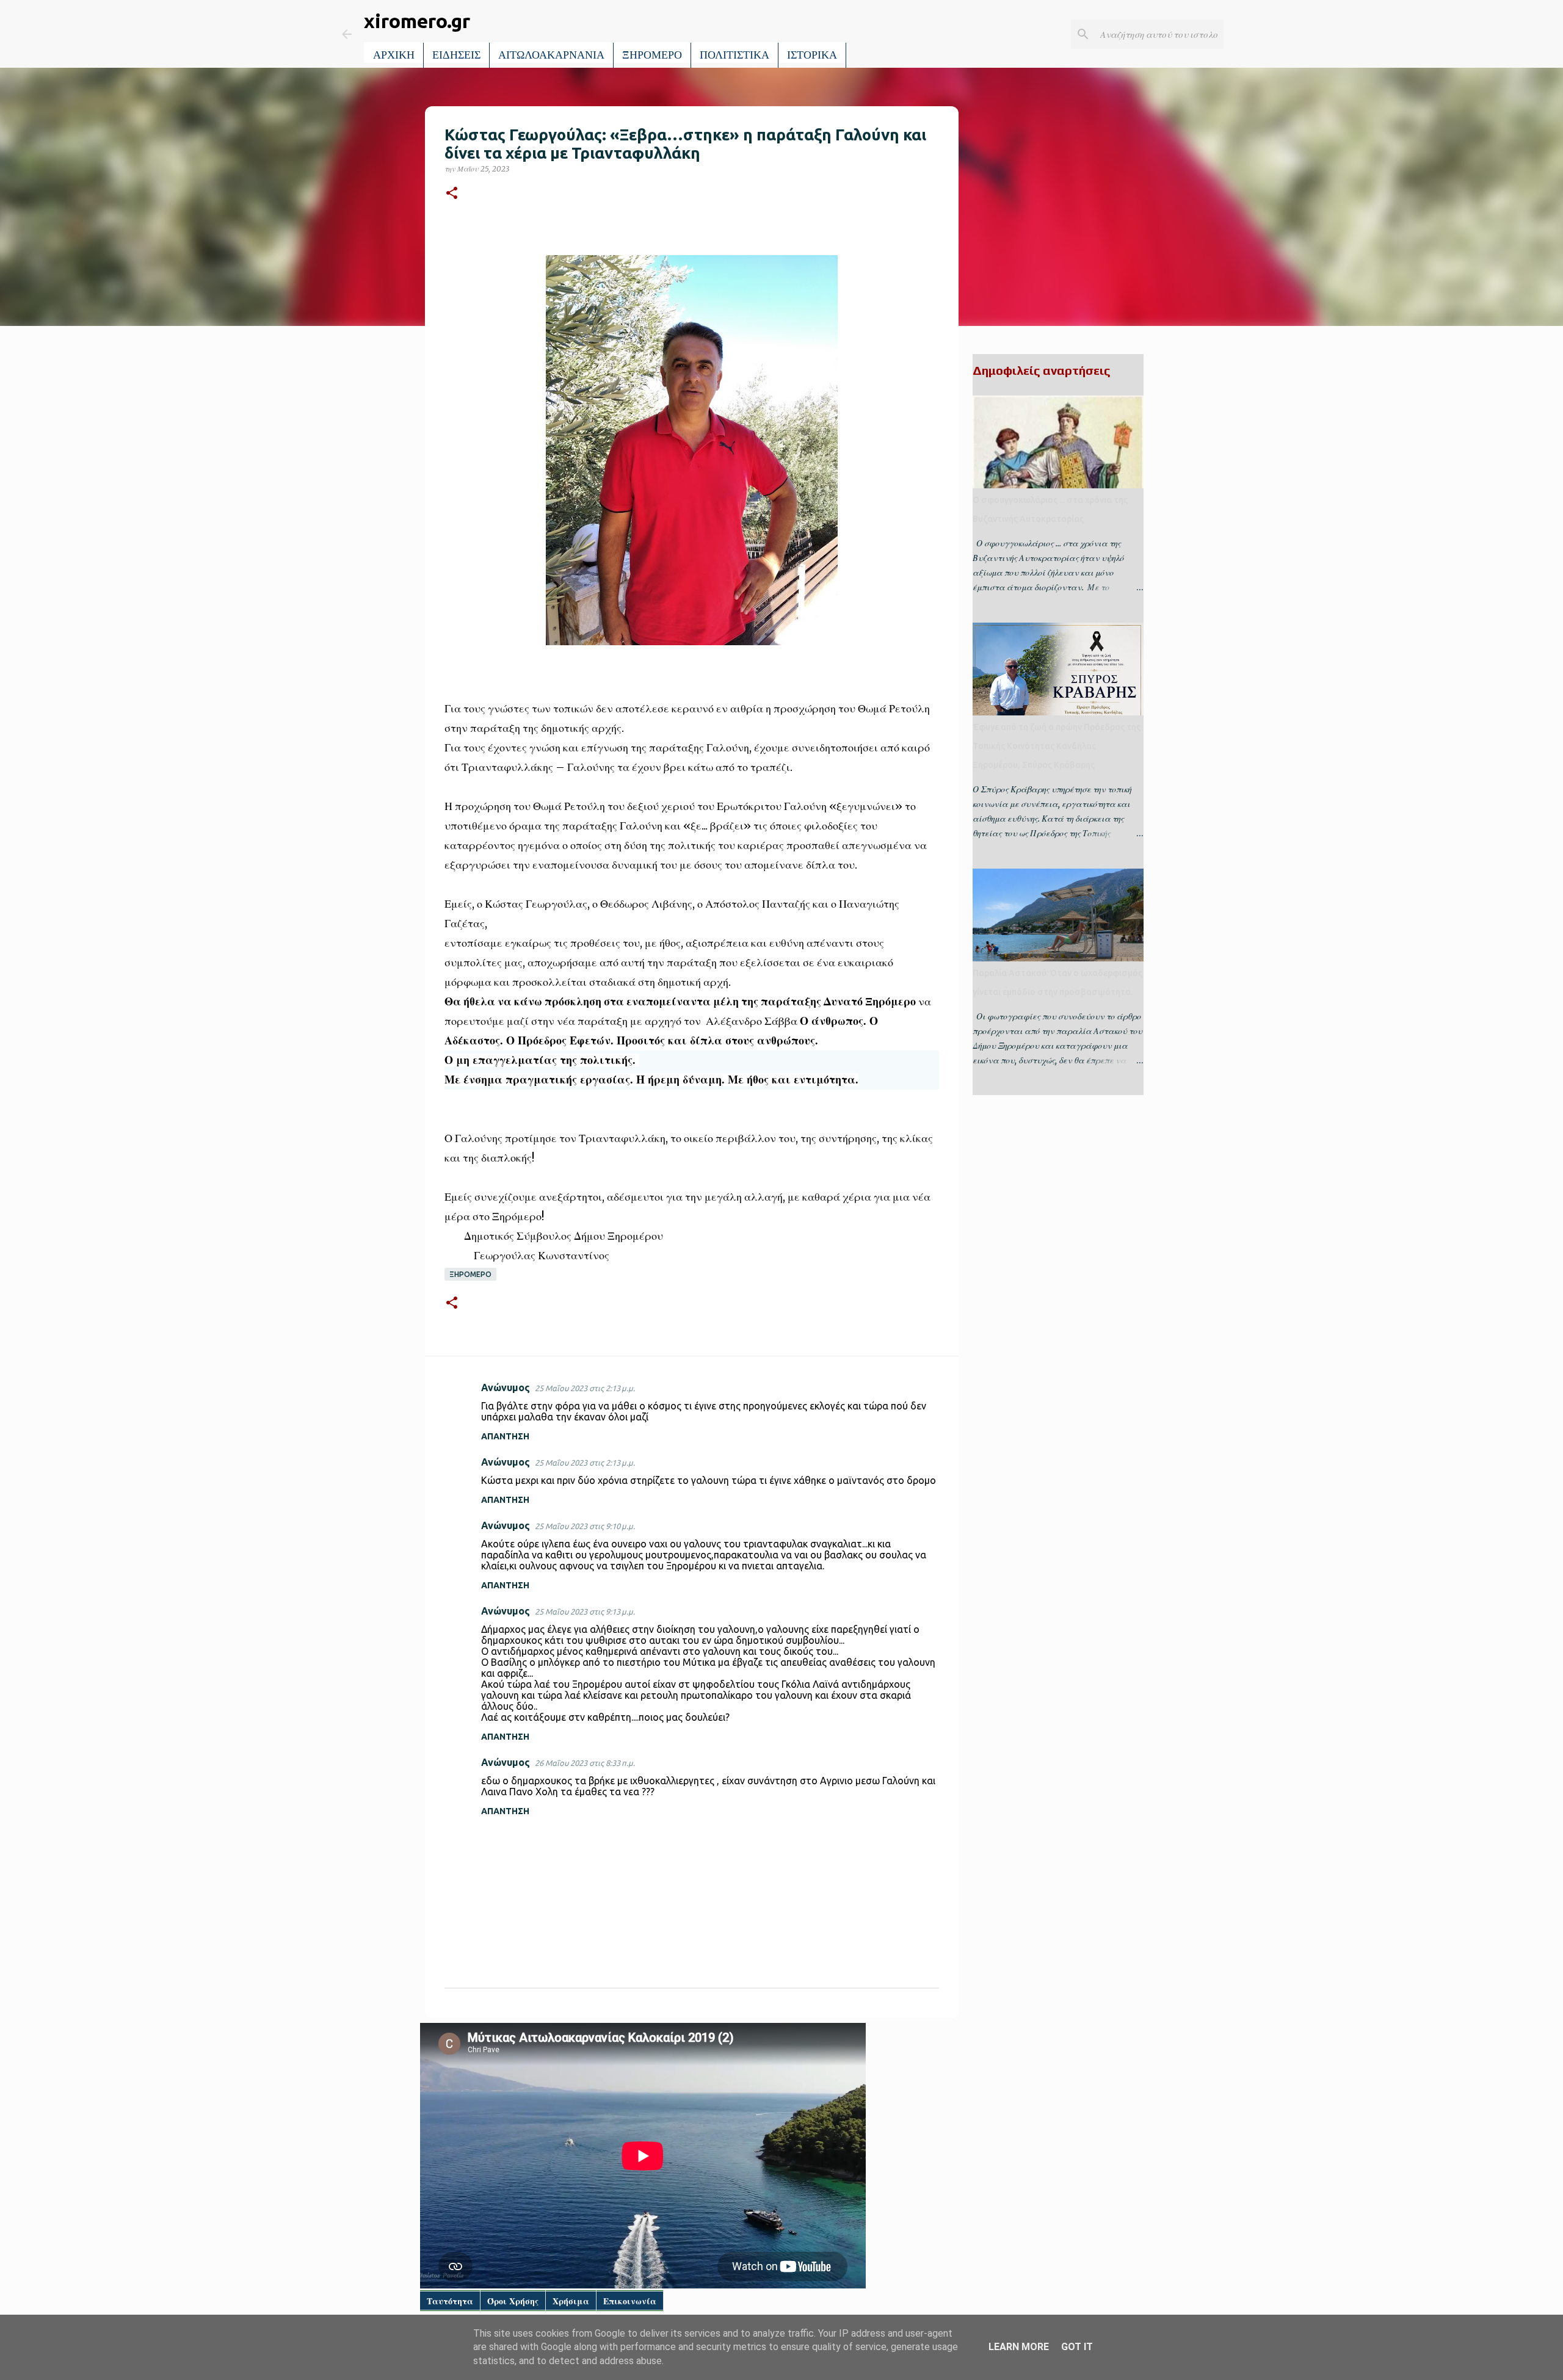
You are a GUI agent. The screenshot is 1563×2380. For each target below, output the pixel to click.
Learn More (1019, 2347)
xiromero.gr (417, 21)
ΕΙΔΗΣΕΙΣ (456, 55)
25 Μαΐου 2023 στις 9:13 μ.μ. (585, 1611)
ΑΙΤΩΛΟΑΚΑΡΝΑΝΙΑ (551, 55)
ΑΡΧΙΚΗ (394, 55)
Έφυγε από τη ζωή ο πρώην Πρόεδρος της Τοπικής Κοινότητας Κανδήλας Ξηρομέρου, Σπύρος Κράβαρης (1057, 746)
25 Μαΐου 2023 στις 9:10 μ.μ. (585, 1526)
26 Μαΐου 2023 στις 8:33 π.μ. (585, 1763)
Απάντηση (505, 1436)
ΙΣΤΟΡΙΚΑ (812, 55)
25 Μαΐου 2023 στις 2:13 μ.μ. (585, 1388)
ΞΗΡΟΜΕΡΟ (652, 55)
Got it (1077, 2347)
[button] (452, 194)
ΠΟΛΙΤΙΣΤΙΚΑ (734, 55)
